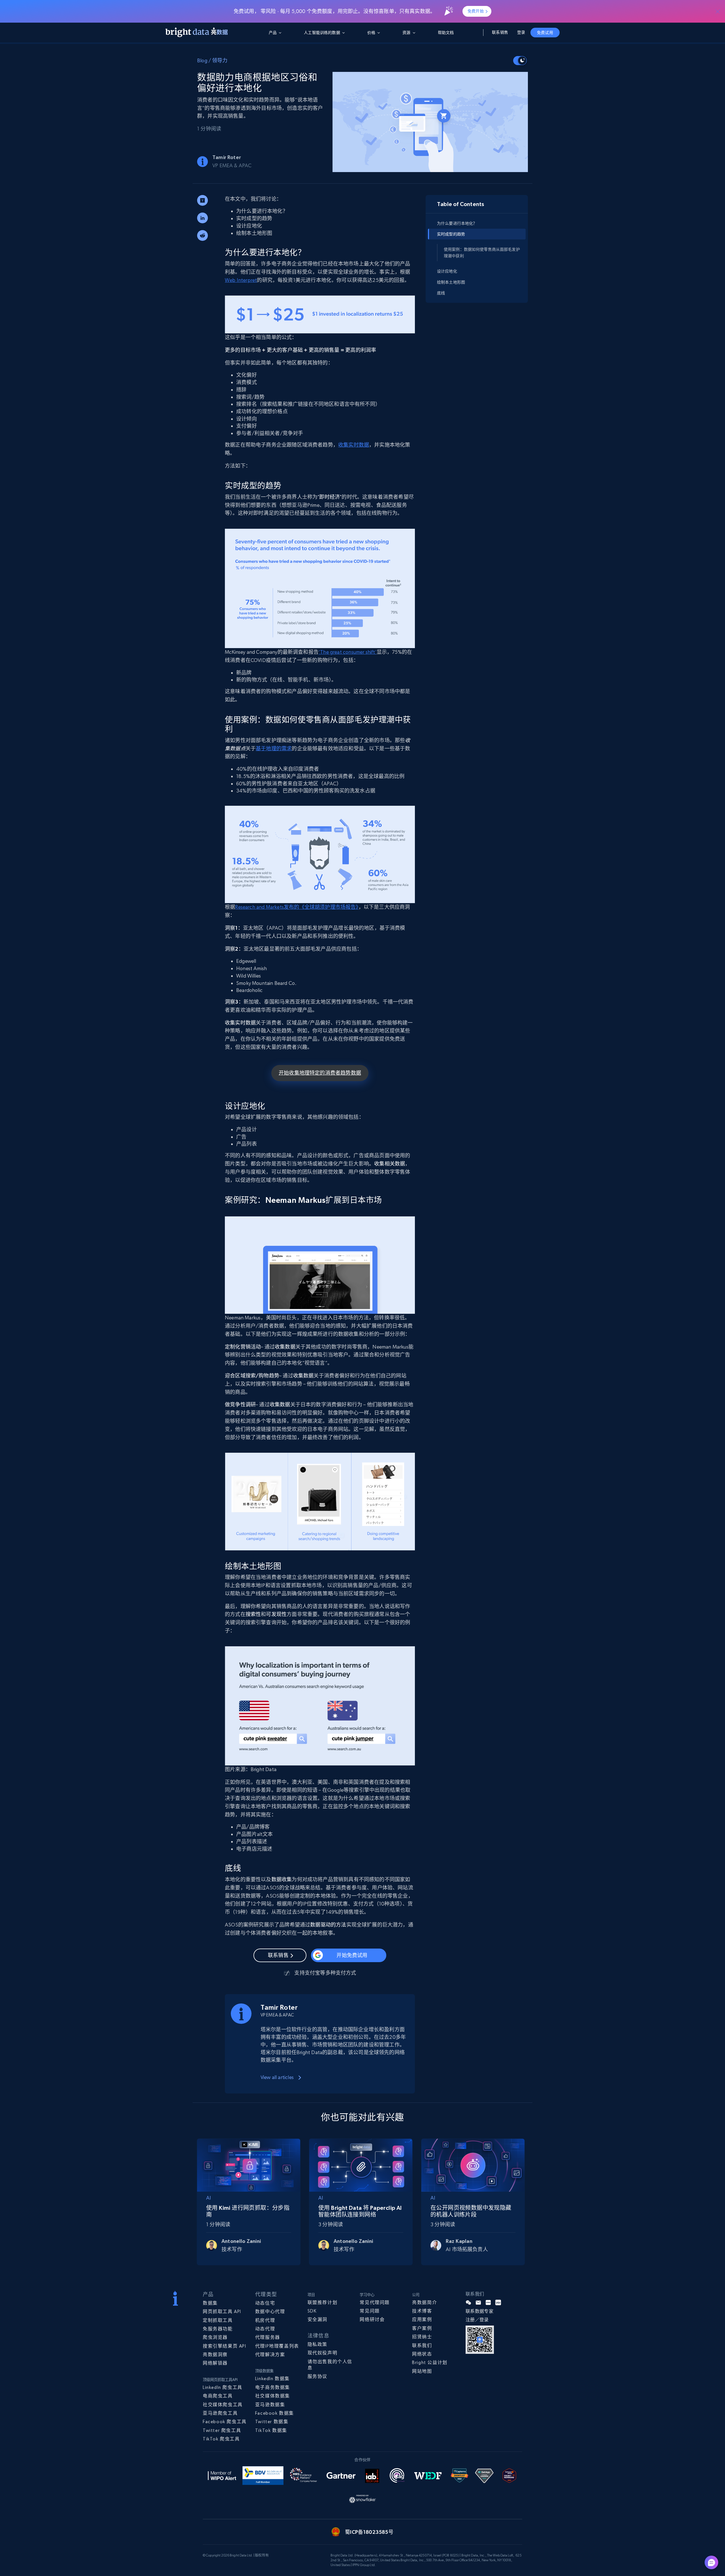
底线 (441, 293)
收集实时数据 (354, 445)
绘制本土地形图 (451, 282)
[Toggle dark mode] (520, 61)
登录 (521, 32)
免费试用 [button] (545, 33)
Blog (202, 60)
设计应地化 (447, 271)
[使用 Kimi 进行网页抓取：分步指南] (249, 2164)
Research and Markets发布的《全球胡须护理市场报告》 (297, 907)
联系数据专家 (479, 2311)
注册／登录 (477, 2320)
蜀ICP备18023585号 (369, 2532)
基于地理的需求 (274, 748)
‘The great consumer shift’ (348, 652)
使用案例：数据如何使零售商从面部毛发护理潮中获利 (482, 252)
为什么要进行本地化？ (457, 223)
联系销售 (500, 32)
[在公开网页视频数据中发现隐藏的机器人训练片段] (473, 2164)
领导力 (220, 60)
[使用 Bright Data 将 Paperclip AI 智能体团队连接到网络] (361, 2164)
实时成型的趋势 (451, 234)
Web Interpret (241, 280)
